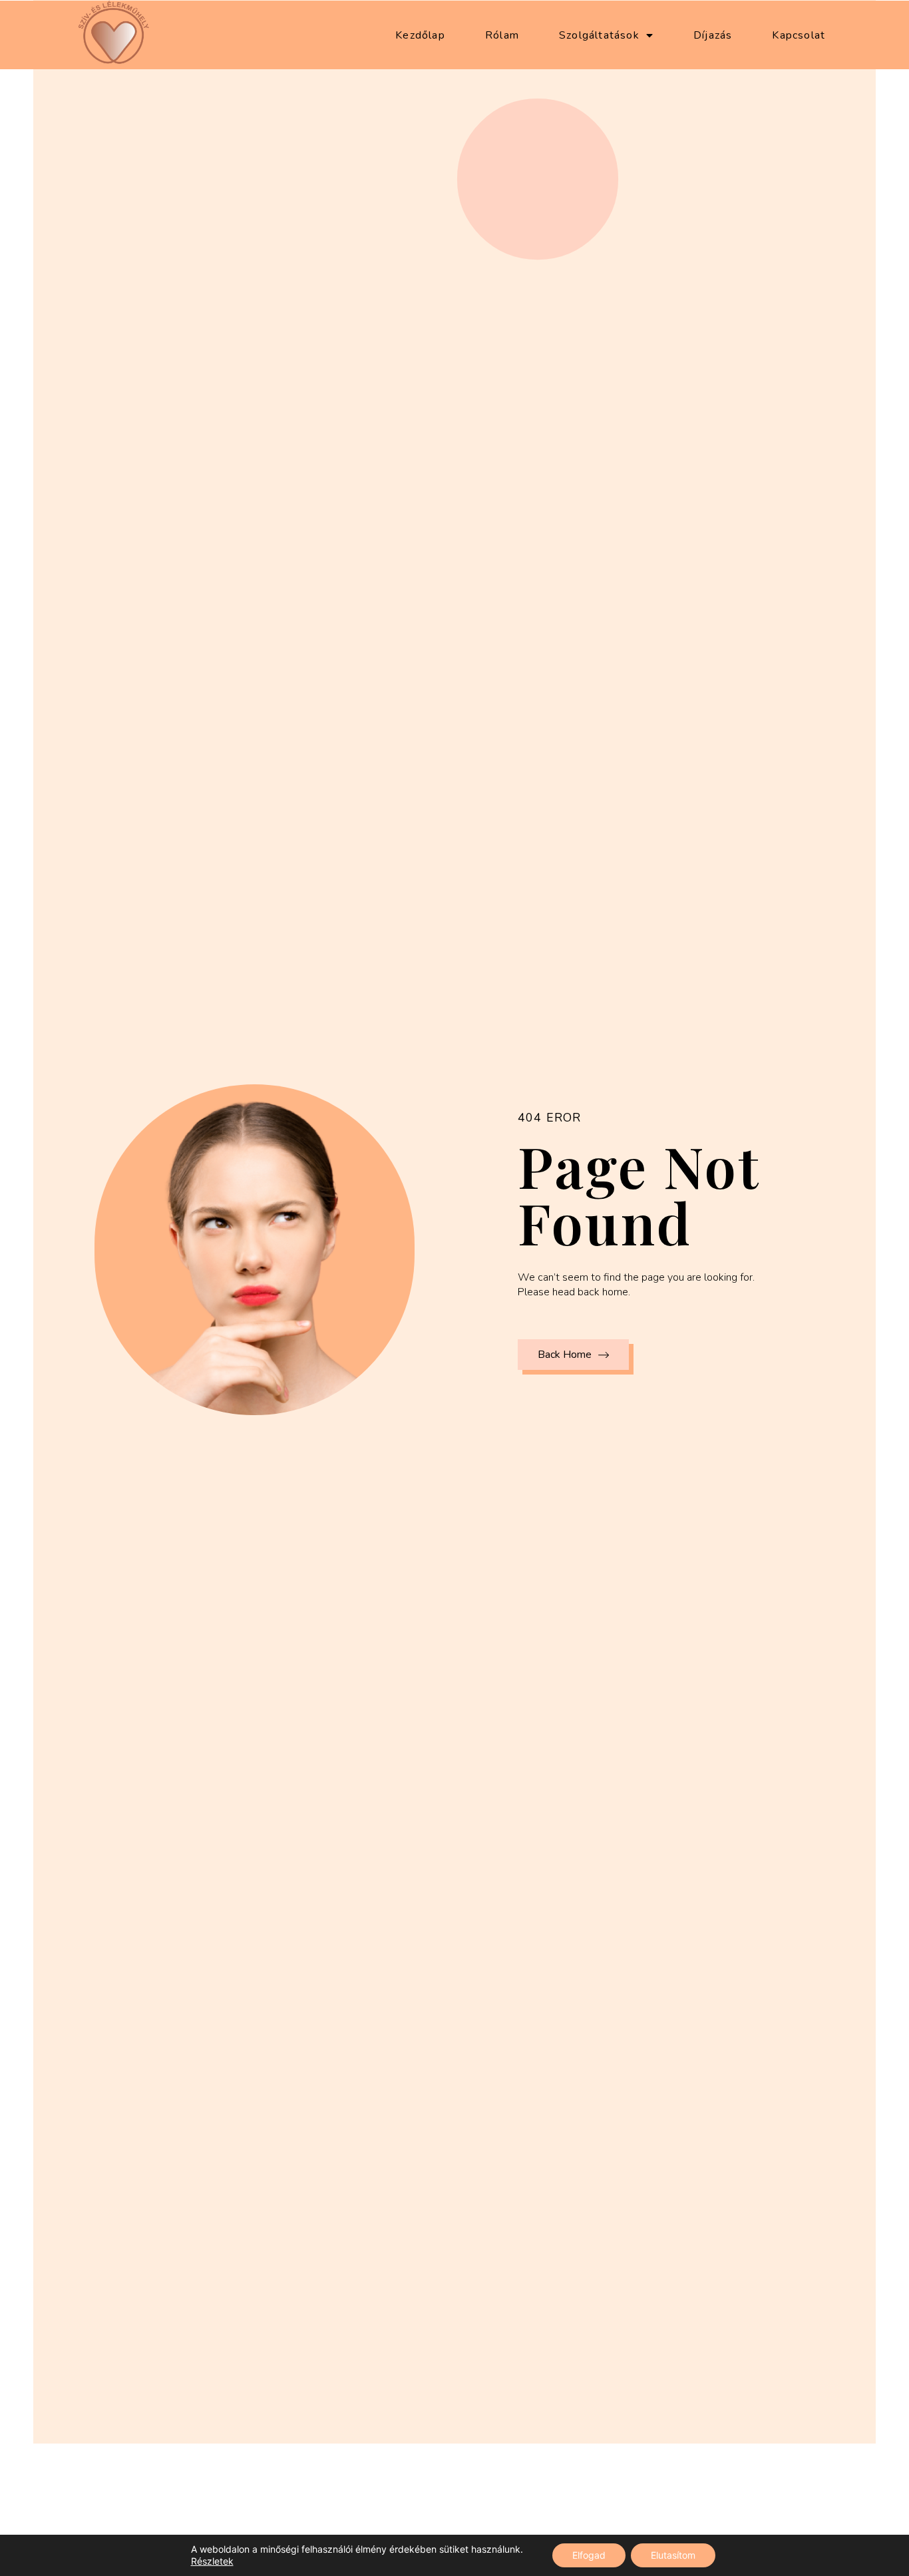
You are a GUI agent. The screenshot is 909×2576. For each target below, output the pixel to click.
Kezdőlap (420, 35)
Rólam (502, 35)
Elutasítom (673, 2555)
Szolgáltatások (599, 35)
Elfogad (589, 2555)
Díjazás (713, 35)
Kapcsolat (799, 35)
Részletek (212, 2561)
